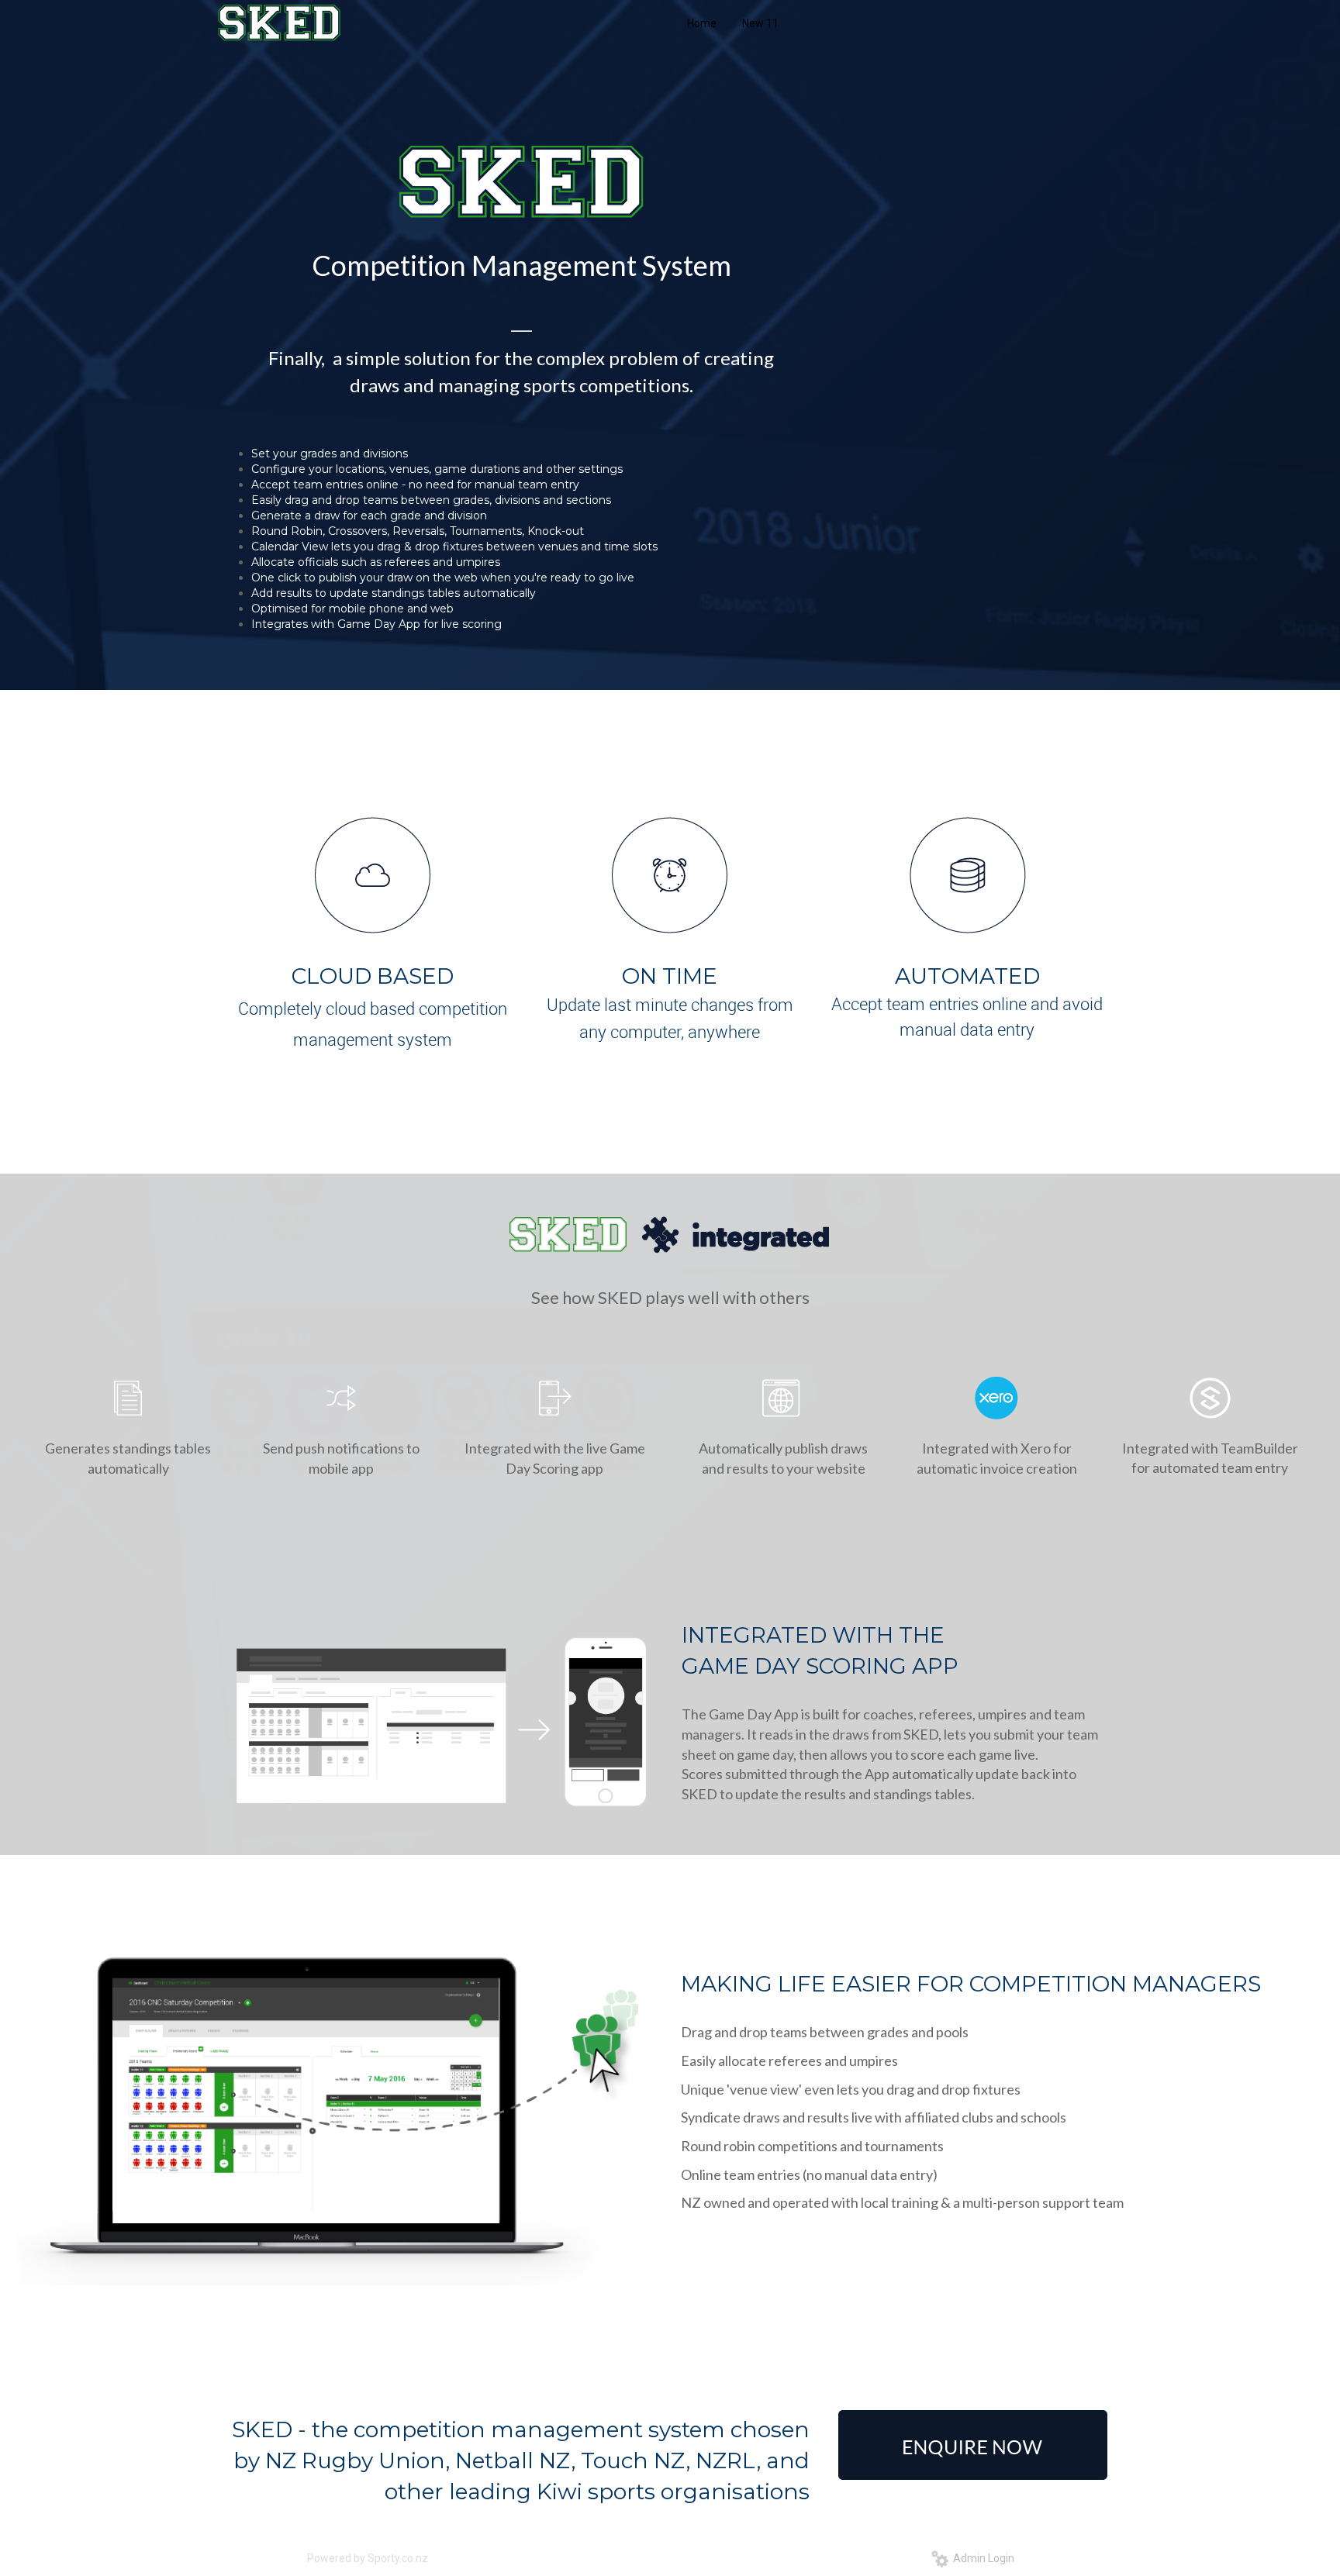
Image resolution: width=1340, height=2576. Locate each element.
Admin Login (981, 2558)
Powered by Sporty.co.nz (368, 2558)
